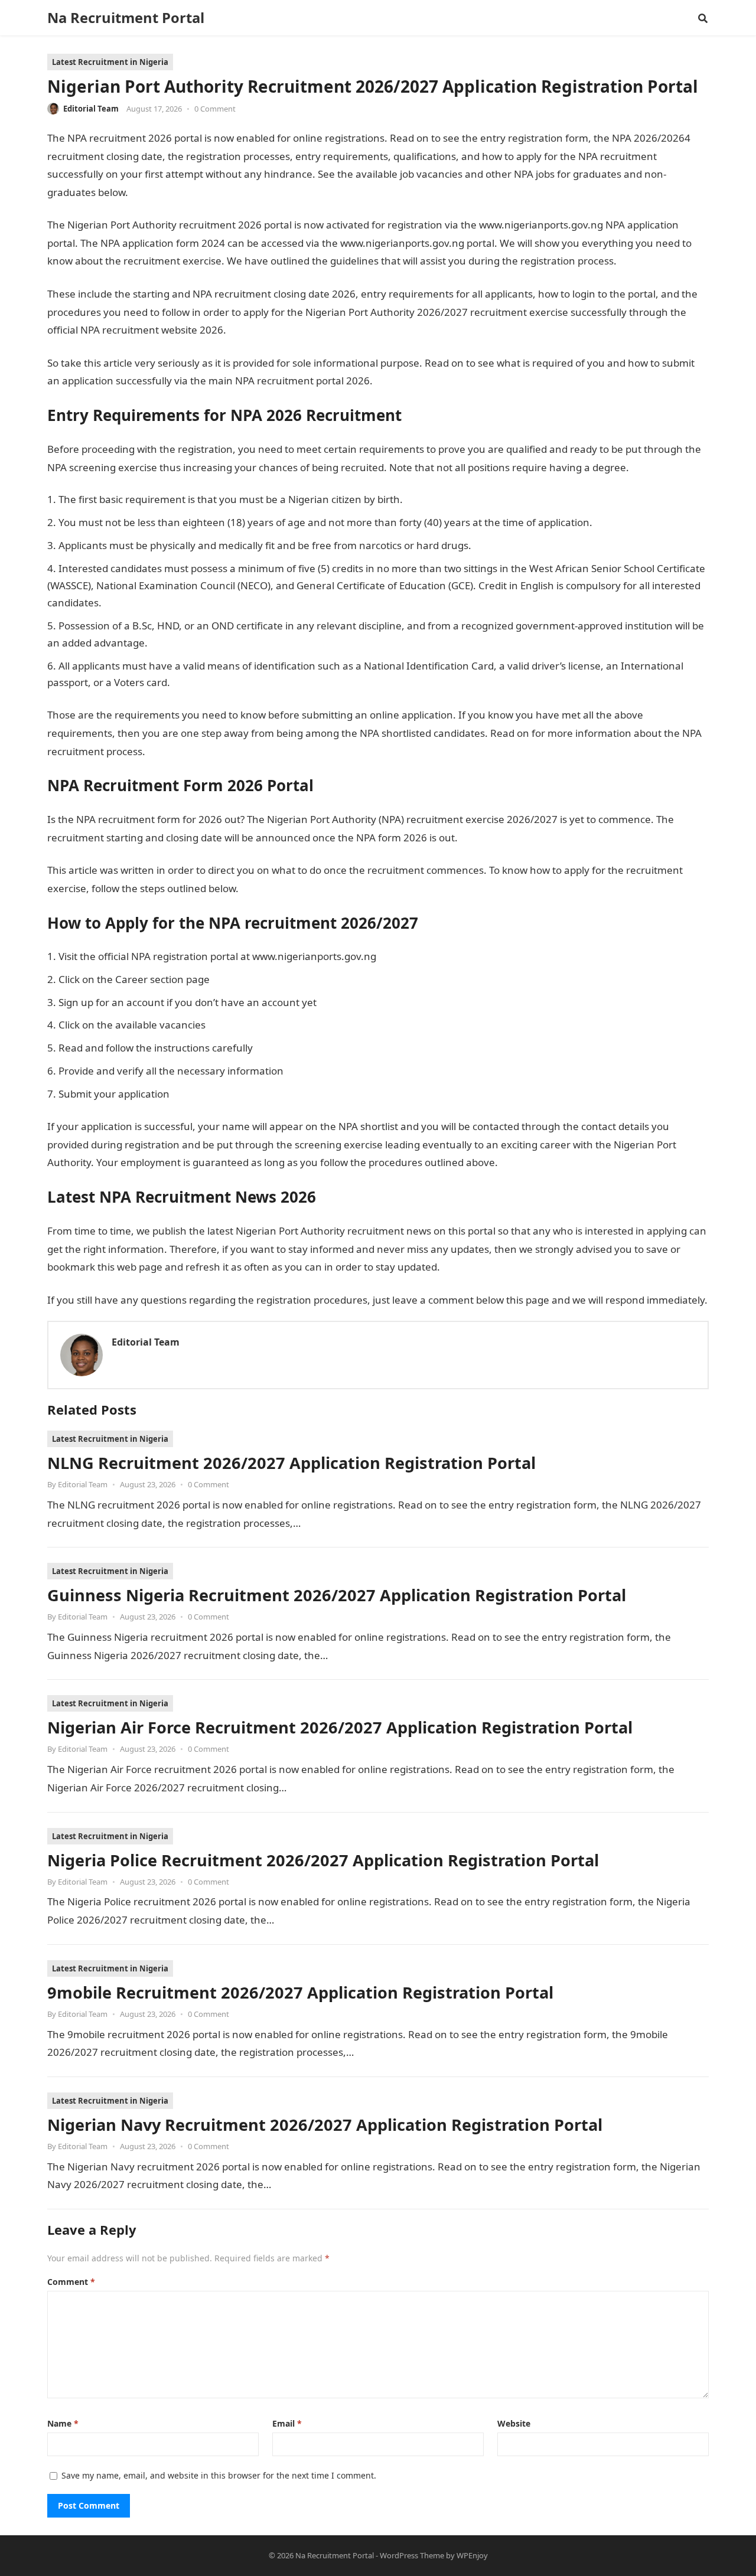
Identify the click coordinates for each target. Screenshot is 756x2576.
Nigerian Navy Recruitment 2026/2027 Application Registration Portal (325, 2125)
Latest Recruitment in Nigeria (110, 62)
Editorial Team (91, 109)
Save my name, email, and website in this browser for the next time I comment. (219, 2475)
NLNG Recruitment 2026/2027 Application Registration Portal (291, 1463)
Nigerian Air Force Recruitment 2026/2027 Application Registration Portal (340, 1727)
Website (514, 2423)
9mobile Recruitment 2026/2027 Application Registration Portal (300, 1992)
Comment (71, 2282)
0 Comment (215, 109)
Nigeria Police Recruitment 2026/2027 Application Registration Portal (323, 1860)
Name (63, 2423)
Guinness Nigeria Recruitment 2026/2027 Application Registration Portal (337, 1595)
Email (287, 2423)
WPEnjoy (472, 2555)
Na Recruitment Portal (126, 18)
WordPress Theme (412, 2555)
